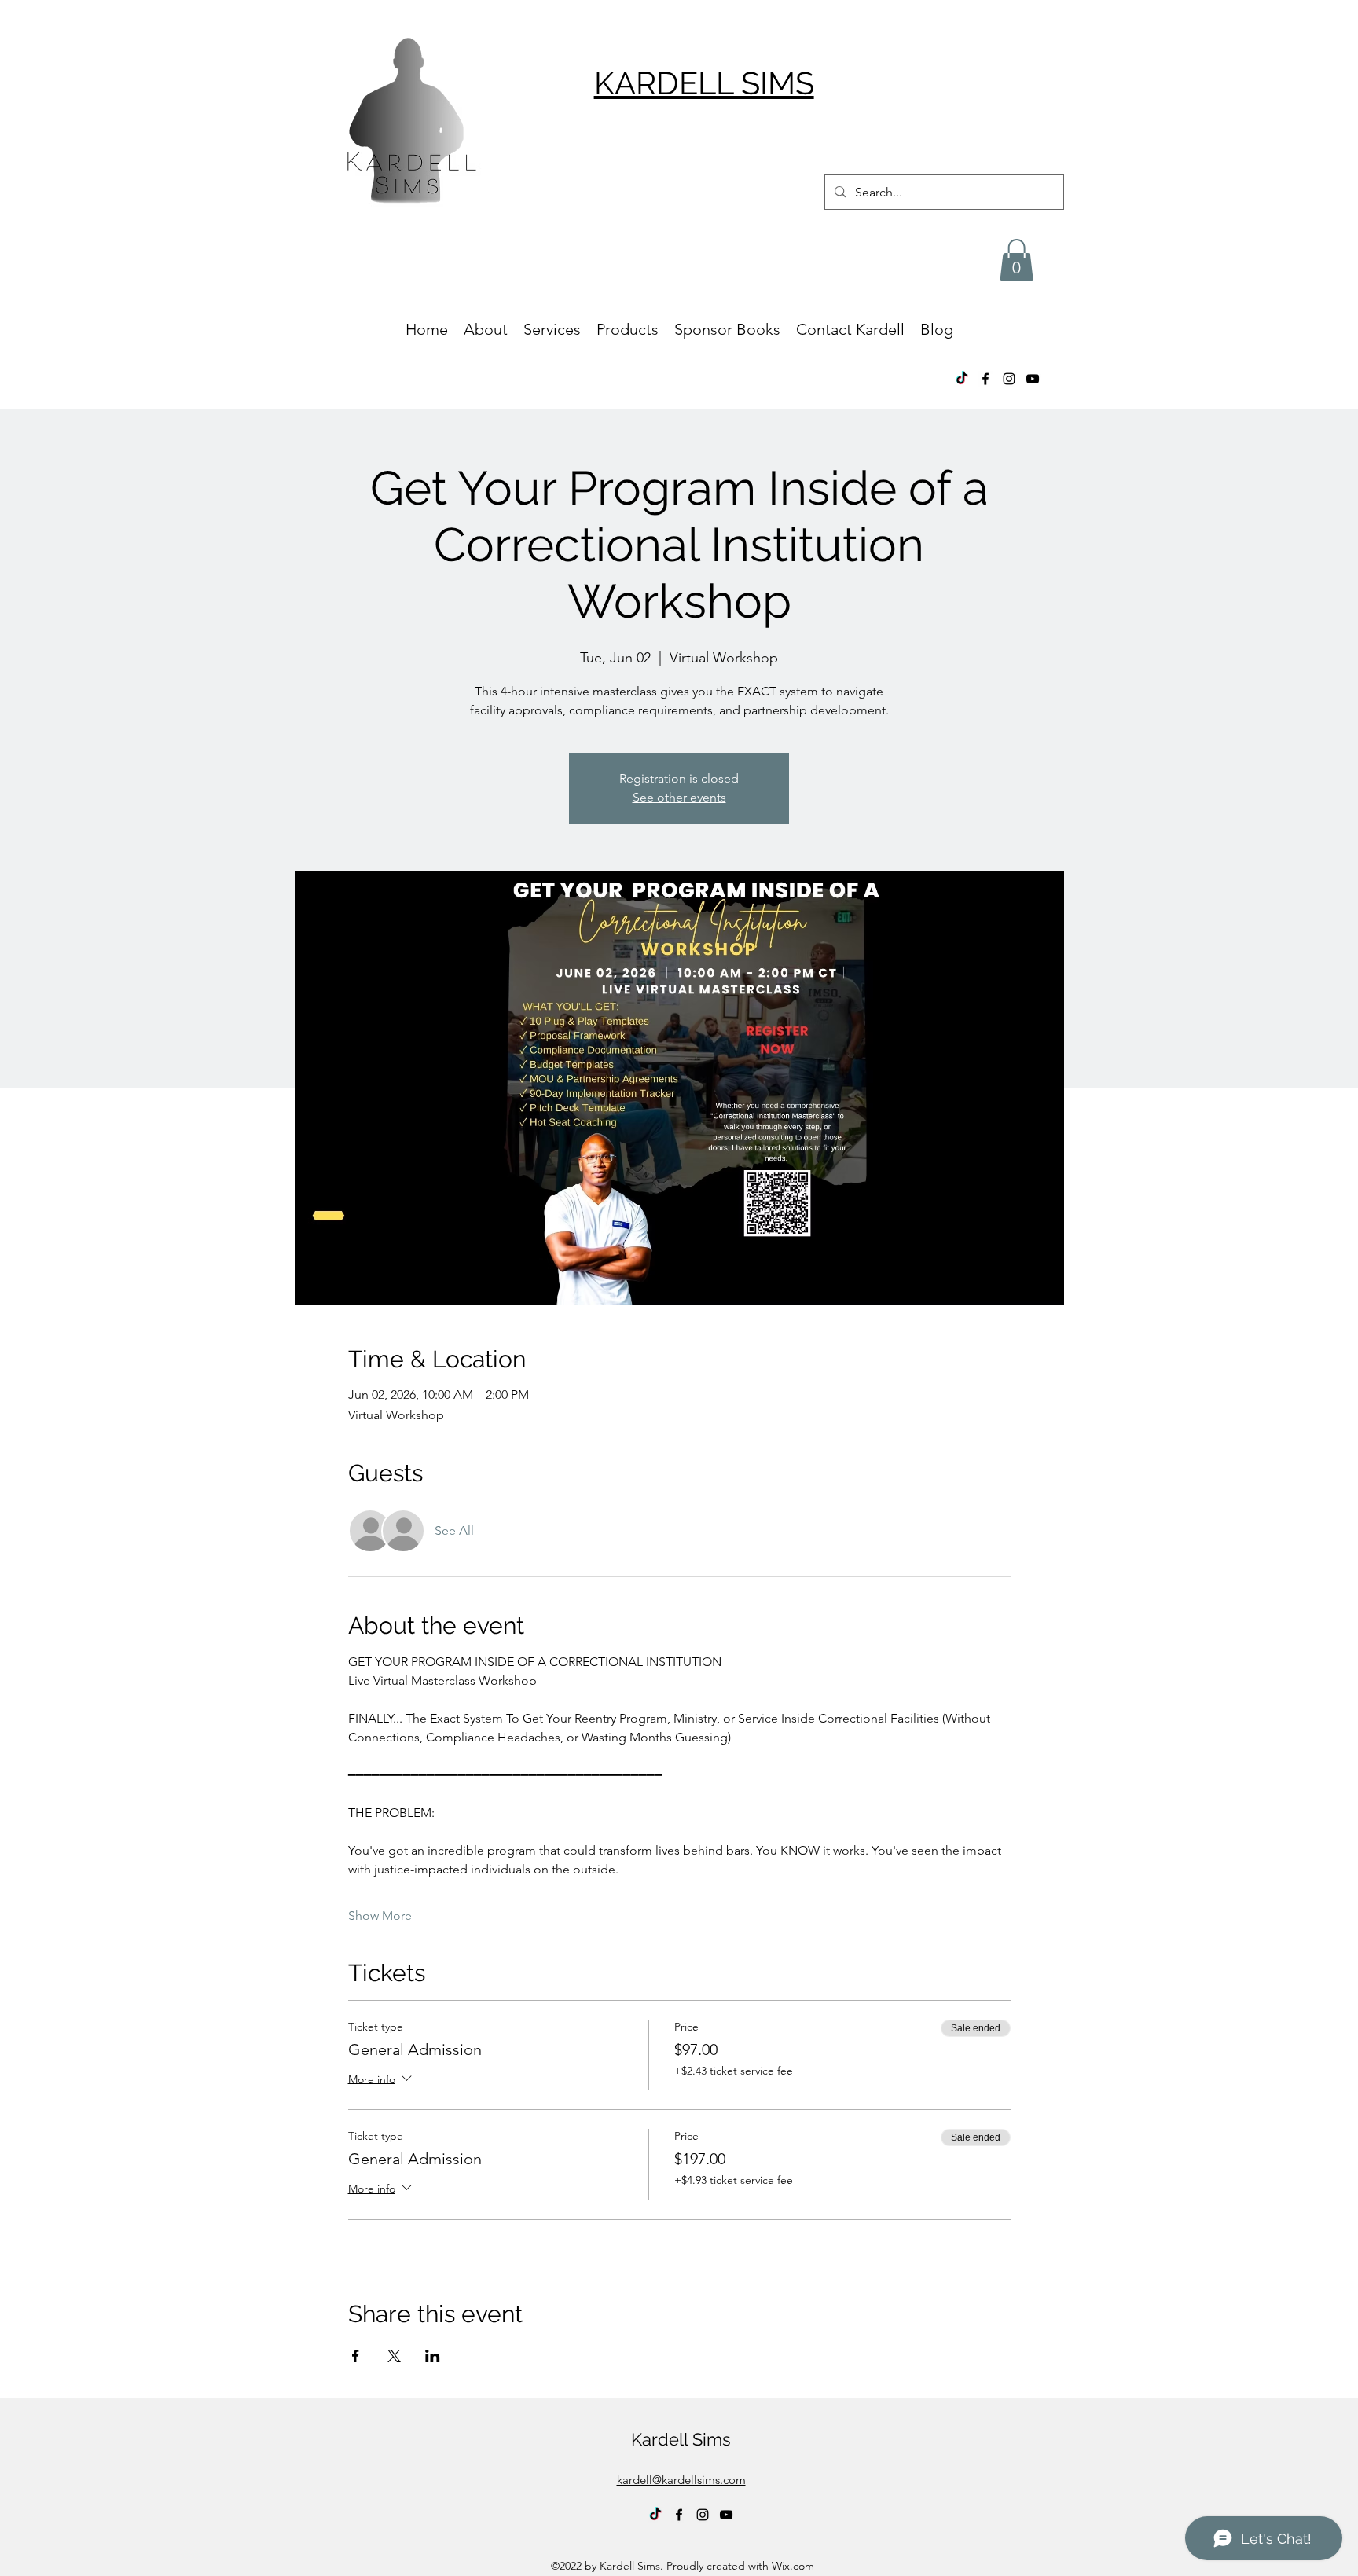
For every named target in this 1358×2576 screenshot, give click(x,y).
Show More (380, 1915)
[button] (1017, 260)
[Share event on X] (394, 2356)
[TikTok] (962, 379)
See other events (679, 797)
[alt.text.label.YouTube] (1033, 379)
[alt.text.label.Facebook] (985, 379)
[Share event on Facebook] (356, 2356)
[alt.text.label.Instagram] (1009, 379)
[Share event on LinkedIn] (433, 2356)
